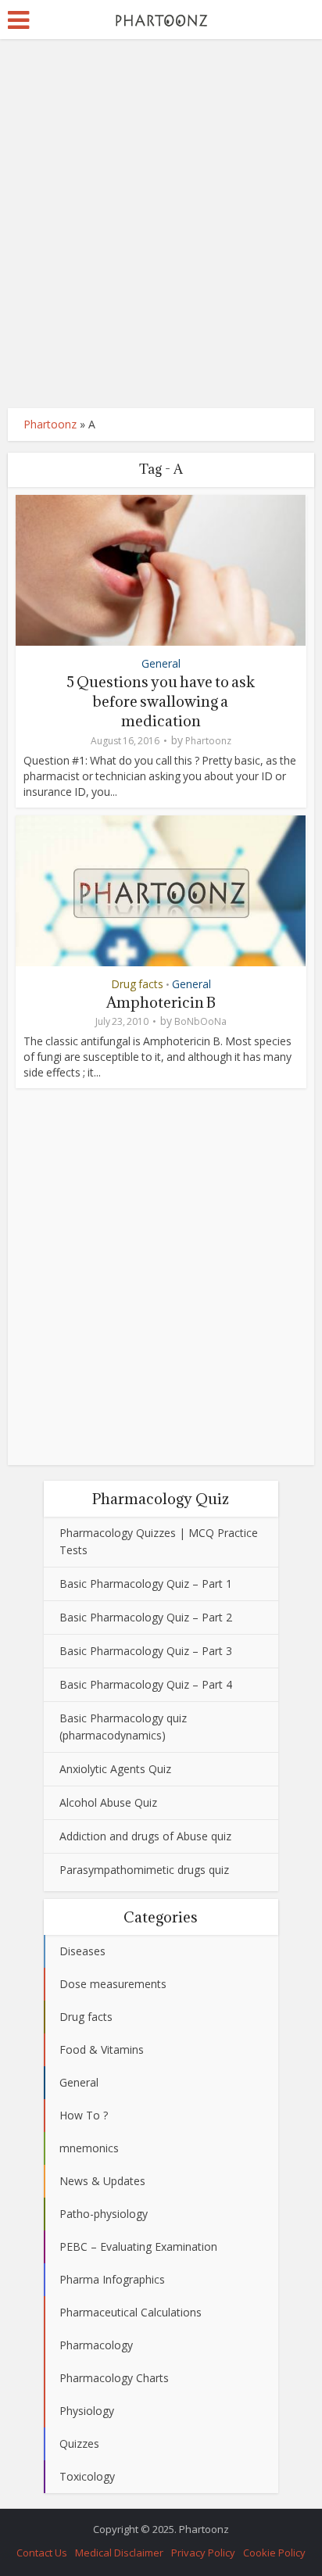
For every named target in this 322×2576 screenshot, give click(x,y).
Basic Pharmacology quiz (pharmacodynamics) (123, 1727)
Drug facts (137, 984)
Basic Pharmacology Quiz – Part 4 (146, 1684)
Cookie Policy (274, 2553)
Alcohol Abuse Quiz (108, 1802)
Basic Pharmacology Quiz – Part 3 (146, 1651)
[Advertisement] (161, 224)
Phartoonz (50, 424)
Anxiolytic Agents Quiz (115, 1769)
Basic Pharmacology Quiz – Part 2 (146, 1617)
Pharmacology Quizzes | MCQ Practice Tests (159, 1541)
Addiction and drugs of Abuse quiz (145, 1836)
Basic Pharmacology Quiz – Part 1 (146, 1584)
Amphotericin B (161, 1002)
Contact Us (42, 2553)
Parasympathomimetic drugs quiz (144, 1870)
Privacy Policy (203, 2553)
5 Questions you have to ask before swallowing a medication (161, 701)
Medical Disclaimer (119, 2553)
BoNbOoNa (200, 1021)
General (161, 663)
